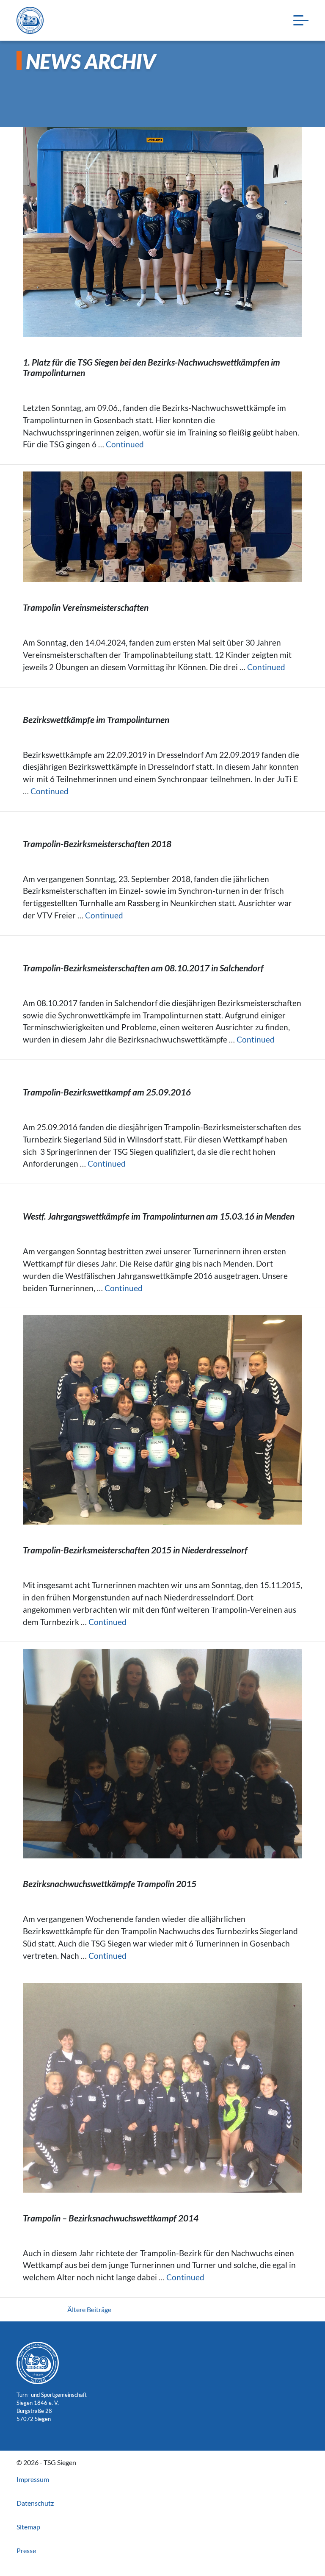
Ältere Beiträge (89, 2309)
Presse (26, 2550)
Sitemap (28, 2527)
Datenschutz (35, 2503)
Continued (125, 444)
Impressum (33, 2479)
